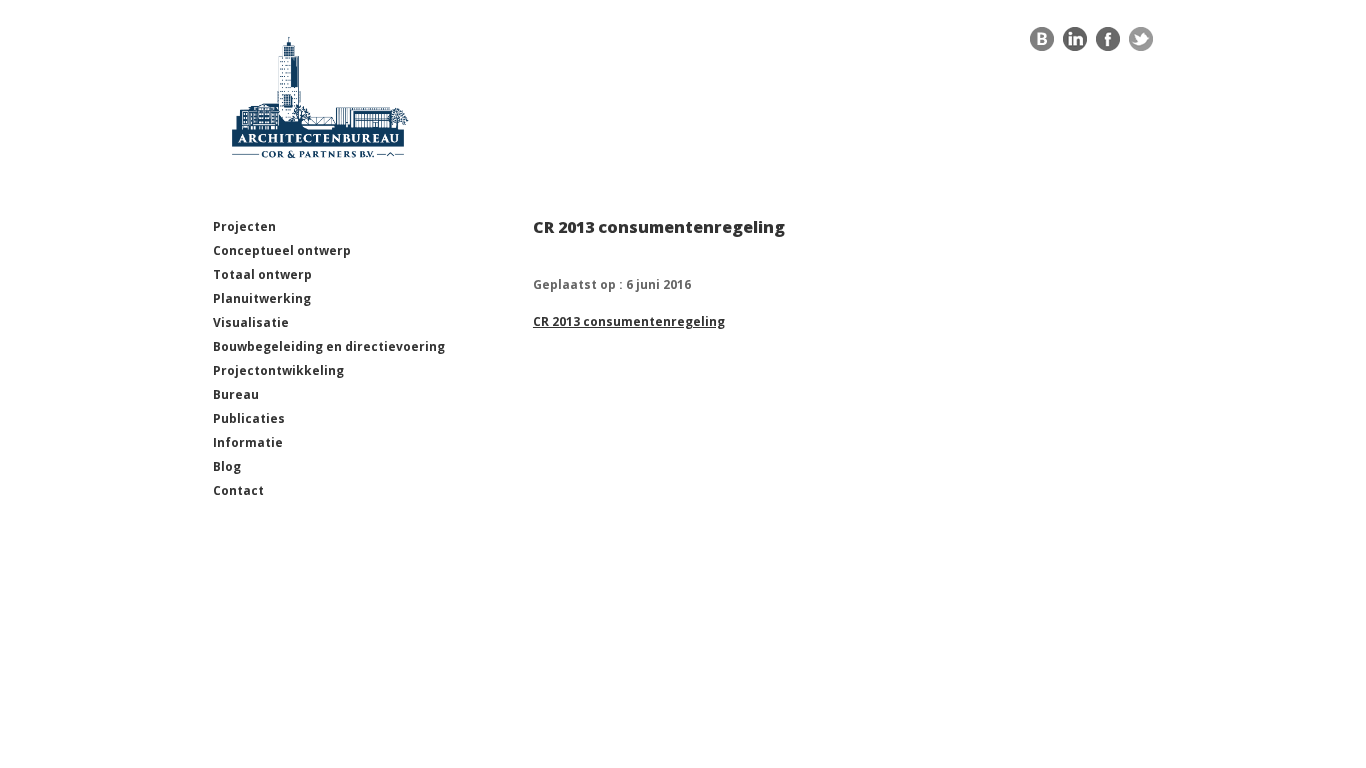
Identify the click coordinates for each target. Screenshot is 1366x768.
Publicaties (249, 418)
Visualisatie (251, 322)
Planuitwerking (262, 298)
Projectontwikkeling (278, 370)
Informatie (248, 442)
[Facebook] (1108, 44)
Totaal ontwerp (262, 274)
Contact (238, 490)
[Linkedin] (1075, 44)
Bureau (236, 394)
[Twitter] (1141, 44)
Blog (227, 466)
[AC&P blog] (1042, 44)
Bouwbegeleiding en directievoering (329, 346)
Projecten (244, 226)
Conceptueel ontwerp (282, 250)
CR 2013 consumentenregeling (629, 321)
